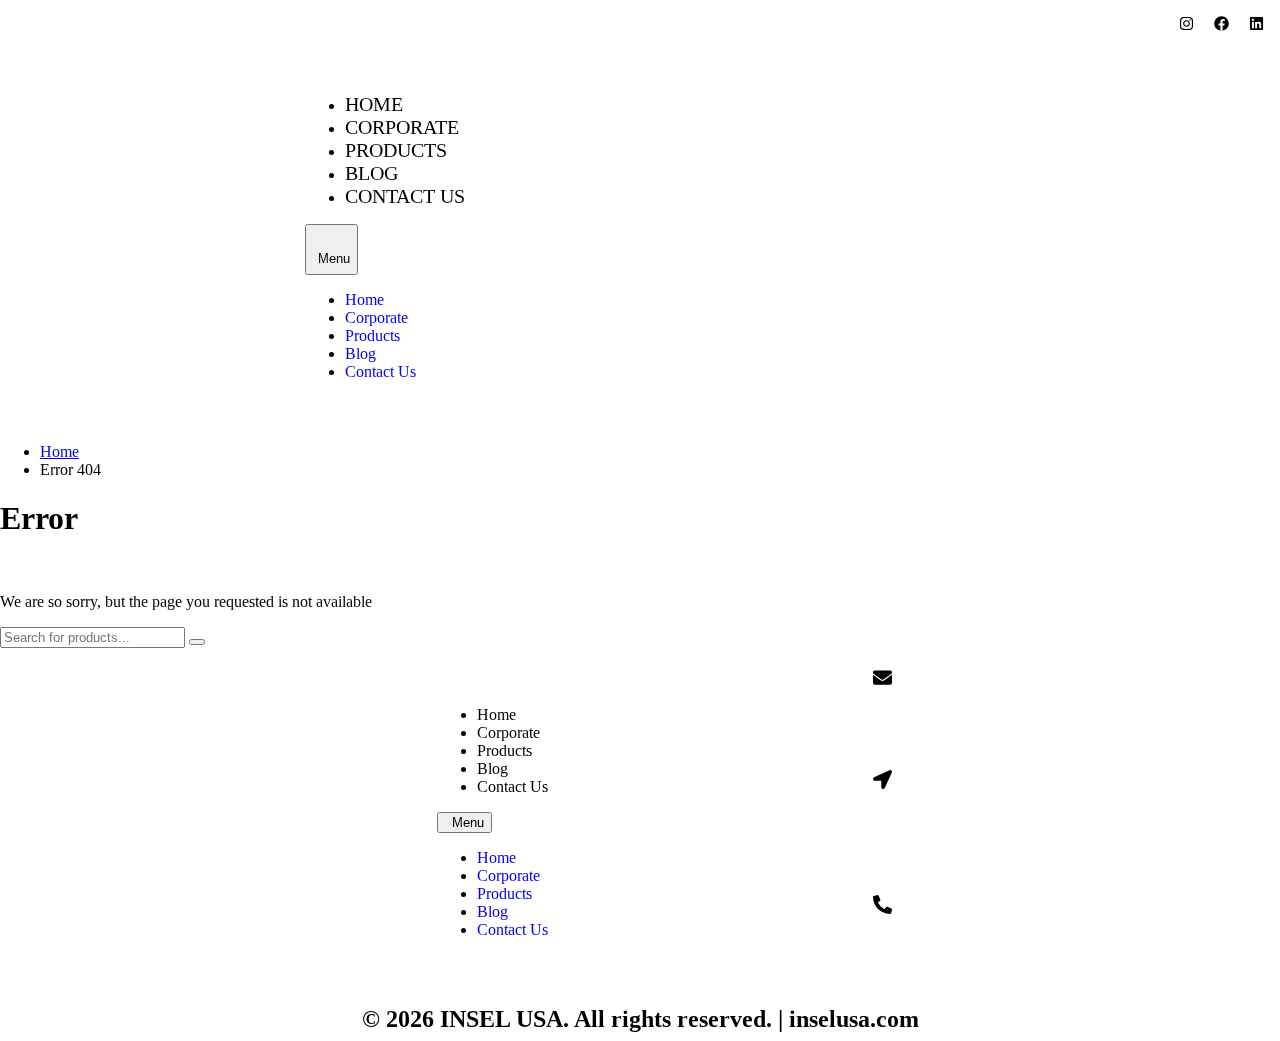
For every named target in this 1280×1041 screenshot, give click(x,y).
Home (374, 104)
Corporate (402, 127)
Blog (371, 173)
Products (396, 150)
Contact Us (405, 196)
